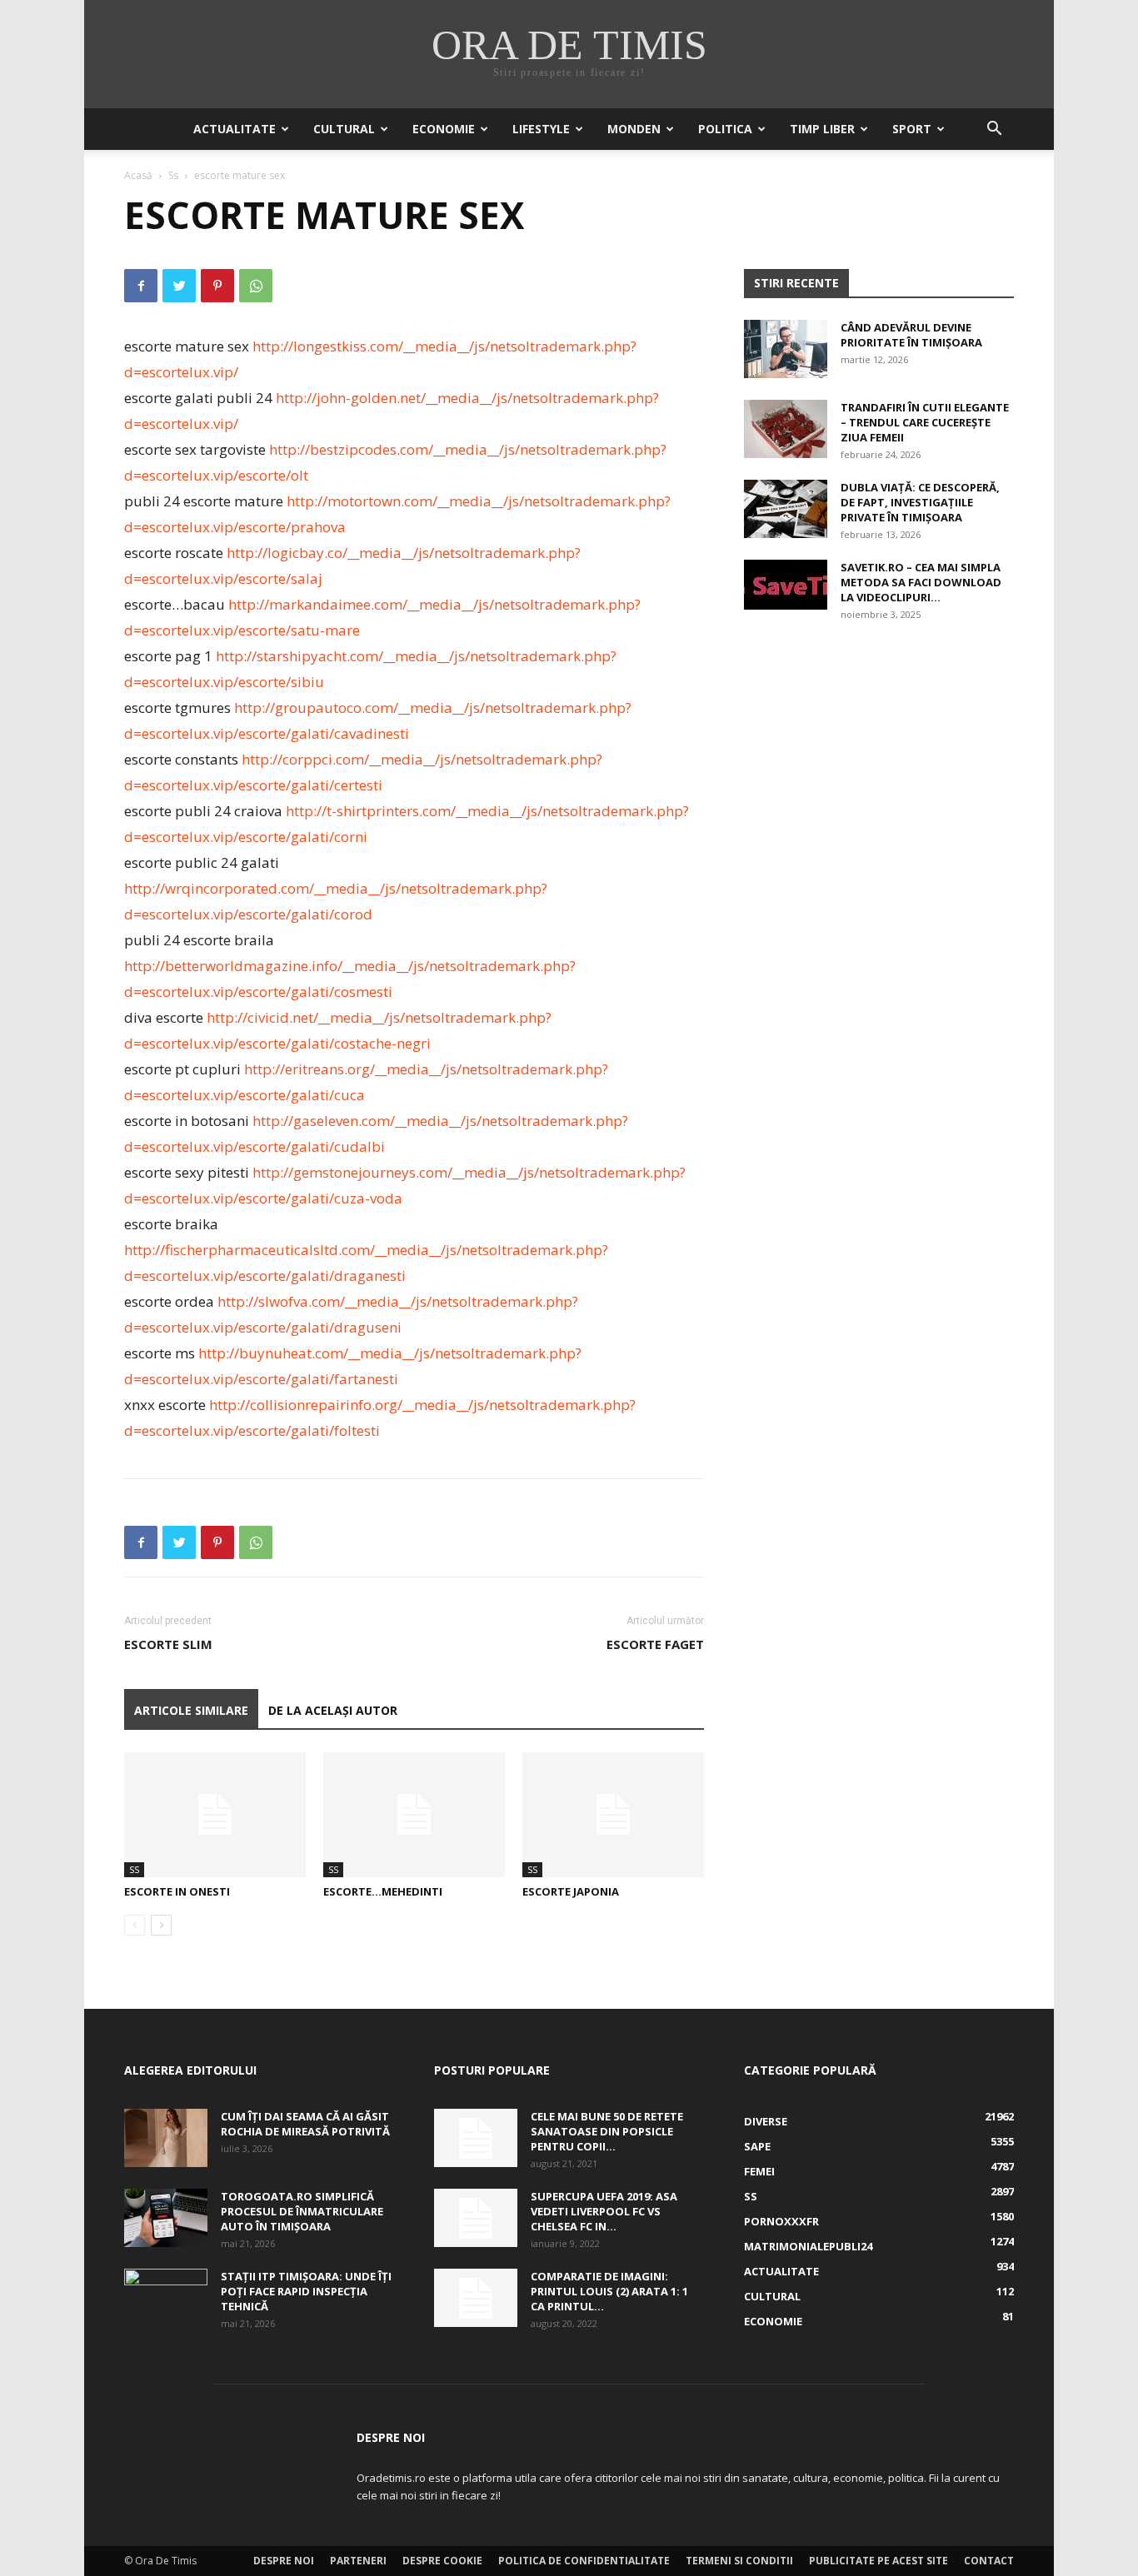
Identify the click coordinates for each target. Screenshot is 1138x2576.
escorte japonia (571, 1891)
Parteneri (358, 2561)
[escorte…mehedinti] (414, 1815)
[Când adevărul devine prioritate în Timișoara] (786, 349)
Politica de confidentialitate (584, 2561)
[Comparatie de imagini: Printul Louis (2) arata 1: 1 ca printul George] (476, 2298)
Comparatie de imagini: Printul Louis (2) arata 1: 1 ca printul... (609, 2291)
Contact (989, 2561)
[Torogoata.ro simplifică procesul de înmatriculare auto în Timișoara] (166, 2218)
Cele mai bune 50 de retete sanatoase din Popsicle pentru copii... (607, 2131)
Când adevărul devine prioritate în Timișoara (911, 335)
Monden (634, 129)
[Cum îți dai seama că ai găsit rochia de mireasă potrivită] (166, 2138)
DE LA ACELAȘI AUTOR (333, 1710)
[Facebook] (141, 286)
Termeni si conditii (739, 2561)
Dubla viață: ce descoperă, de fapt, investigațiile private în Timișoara (920, 502)
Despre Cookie (442, 2561)
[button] (994, 130)
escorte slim (168, 1644)
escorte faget (655, 1644)
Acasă (138, 175)
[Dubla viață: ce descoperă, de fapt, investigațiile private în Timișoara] (786, 509)
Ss (173, 175)
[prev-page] (135, 1925)
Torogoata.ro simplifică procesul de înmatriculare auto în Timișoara (302, 2211)
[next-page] (161, 1925)
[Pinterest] (217, 286)
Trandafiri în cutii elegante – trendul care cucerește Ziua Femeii (925, 422)
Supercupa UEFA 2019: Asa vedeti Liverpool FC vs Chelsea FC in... (604, 2211)
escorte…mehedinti (383, 1891)
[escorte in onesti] (215, 1815)
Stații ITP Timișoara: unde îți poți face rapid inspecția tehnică (306, 2291)
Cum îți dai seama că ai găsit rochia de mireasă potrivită (305, 2124)
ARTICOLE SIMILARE (191, 1710)
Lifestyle (541, 129)
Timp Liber (822, 129)
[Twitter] (179, 286)
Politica (725, 129)
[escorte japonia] (613, 1815)
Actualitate (235, 129)
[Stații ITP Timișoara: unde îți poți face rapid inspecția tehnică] (166, 2298)
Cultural (344, 129)
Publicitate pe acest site (878, 2561)
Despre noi (284, 2561)
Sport (912, 129)
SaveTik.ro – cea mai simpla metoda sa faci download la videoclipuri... (921, 582)
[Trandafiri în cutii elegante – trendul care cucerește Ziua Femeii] (786, 429)
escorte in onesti (177, 1891)
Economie (444, 129)
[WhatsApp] (256, 286)
